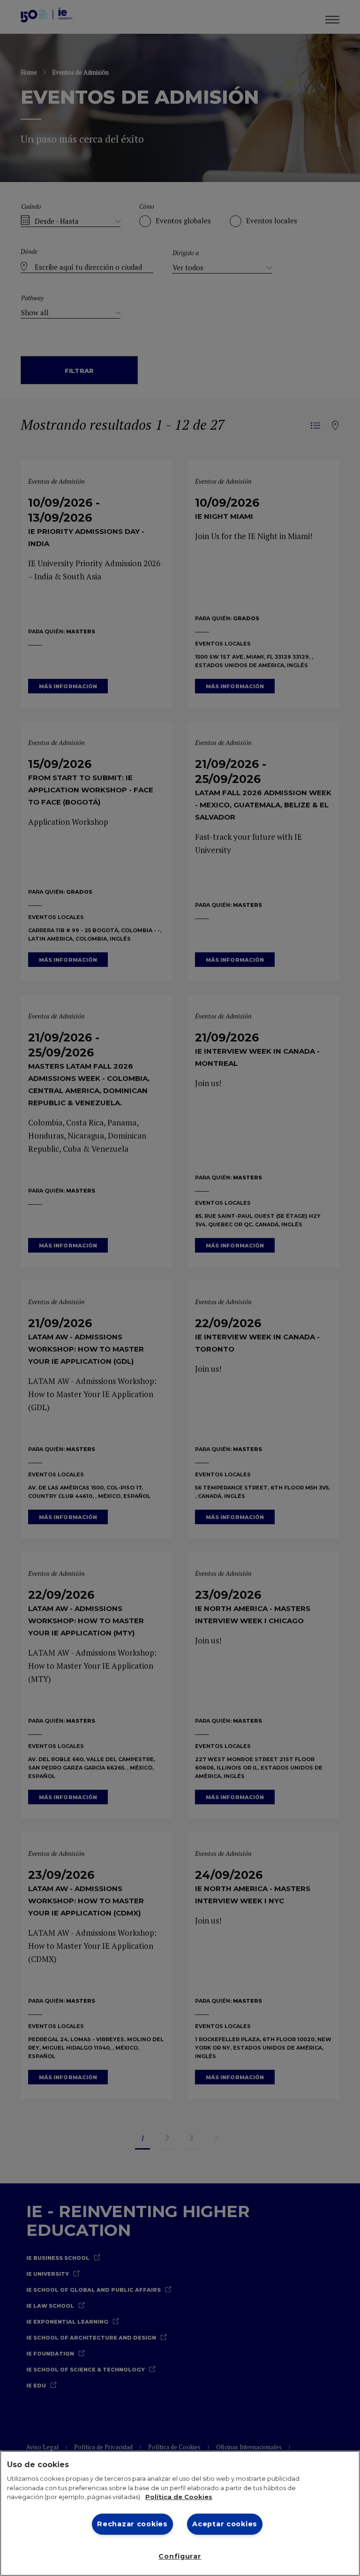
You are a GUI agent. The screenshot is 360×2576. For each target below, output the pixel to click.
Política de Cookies (179, 2497)
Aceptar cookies (225, 2524)
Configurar (180, 2556)
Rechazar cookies (132, 2524)
